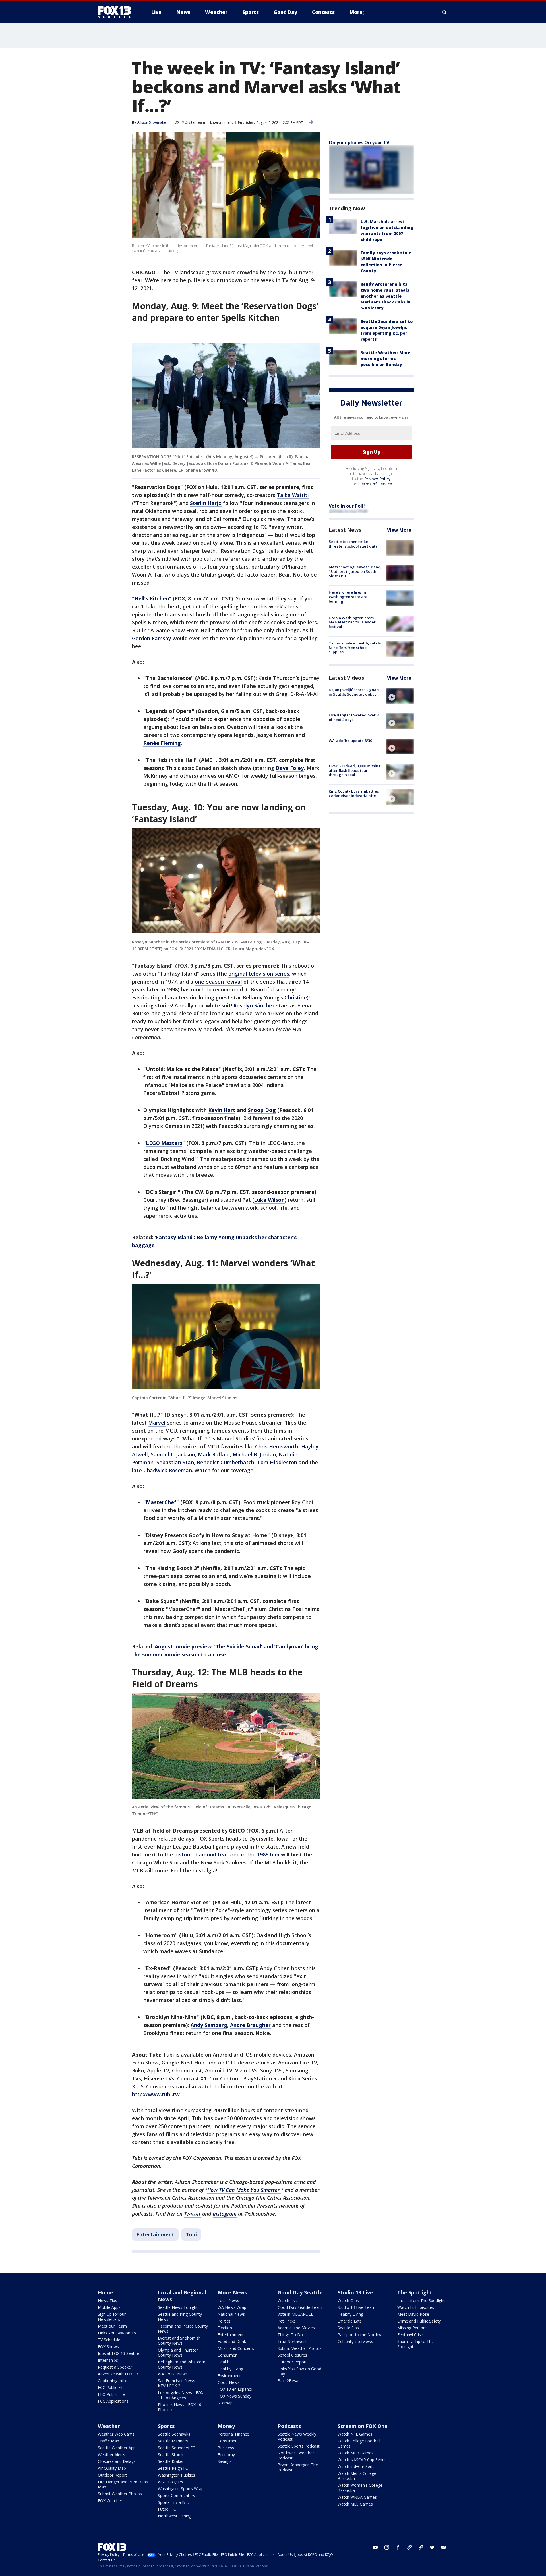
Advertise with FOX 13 (118, 2374)
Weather (109, 2426)
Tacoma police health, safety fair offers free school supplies (355, 647)
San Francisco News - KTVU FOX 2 (178, 2383)
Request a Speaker (115, 2367)
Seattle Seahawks (174, 2434)
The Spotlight (415, 2292)
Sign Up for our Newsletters (112, 2317)
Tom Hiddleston (277, 1462)
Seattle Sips (348, 2328)
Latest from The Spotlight (421, 2300)
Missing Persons (412, 2328)
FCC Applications (113, 2401)
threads (421, 2547)
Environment (229, 2376)
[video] (400, 696)
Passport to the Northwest (362, 2335)
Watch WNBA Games (357, 2497)
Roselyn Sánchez (254, 1005)
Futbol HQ (167, 2509)
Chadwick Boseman (168, 1470)
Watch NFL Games (355, 2434)
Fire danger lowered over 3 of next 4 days (354, 717)
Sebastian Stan (175, 1462)
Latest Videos (346, 678)
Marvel (157, 1423)
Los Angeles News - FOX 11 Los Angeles (181, 2395)
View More (399, 530)
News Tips (107, 2300)
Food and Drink (232, 2341)
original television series (259, 974)
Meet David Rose (413, 2314)
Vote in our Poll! (347, 506)
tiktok (409, 2547)
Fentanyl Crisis (410, 2335)
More (356, 12)
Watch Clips (348, 2300)
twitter (432, 2547)
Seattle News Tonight (178, 2307)
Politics (224, 2321)
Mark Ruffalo (214, 1454)
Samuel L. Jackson (173, 1454)
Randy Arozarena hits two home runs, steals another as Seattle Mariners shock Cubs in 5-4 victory (386, 296)
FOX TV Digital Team (189, 122)
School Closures (292, 2355)
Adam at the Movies (296, 2328)
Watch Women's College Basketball (360, 2488)
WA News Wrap (232, 2307)
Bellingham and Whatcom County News (182, 2364)
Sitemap (225, 2403)
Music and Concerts (236, 2348)
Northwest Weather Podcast (296, 2455)
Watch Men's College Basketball (357, 2476)
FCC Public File (111, 2387)
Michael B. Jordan (254, 1454)
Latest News (345, 530)
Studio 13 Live (355, 2292)
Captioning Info (112, 2381)
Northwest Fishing (175, 2516)
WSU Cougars (170, 2482)
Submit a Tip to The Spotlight (415, 2344)
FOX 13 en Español (235, 2389)
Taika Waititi (293, 495)
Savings (225, 2461)
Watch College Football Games (359, 2443)
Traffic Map (108, 2441)
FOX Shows (108, 2347)
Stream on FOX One (363, 2426)
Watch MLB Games (355, 2453)
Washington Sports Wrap (181, 2489)
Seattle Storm (170, 2455)
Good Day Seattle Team (300, 2307)
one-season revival (218, 982)
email (444, 2547)
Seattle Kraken (171, 2461)
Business (226, 2448)
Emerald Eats (350, 2321)
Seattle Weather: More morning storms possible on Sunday (385, 358)
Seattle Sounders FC (176, 2448)
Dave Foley (290, 768)
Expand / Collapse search (445, 12)
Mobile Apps (109, 2307)
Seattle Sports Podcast (299, 2446)
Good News (228, 2382)
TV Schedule (109, 2340)
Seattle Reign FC (173, 2468)
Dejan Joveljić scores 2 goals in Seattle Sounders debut (354, 692)
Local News (228, 2300)
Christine (296, 997)
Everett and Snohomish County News (179, 2341)
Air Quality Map (112, 2468)
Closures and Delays (117, 2461)
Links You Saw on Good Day (299, 2371)
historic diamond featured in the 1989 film (227, 1854)
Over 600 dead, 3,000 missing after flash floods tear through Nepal (355, 770)
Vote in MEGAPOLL (295, 2314)
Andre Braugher (250, 2025)
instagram (387, 2547)
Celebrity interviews (355, 2341)
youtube (375, 2547)
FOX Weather (110, 2501)
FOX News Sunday (234, 2396)
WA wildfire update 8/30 (350, 741)
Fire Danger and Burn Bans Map (123, 2484)
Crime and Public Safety (419, 2321)
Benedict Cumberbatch (226, 1462)
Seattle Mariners (173, 2441)
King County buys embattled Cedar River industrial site (354, 793)
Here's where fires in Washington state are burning (348, 597)
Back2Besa (288, 2381)
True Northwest (292, 2341)
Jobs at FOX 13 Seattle (118, 2353)
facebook (398, 2547)
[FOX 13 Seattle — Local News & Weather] (117, 12)
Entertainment (221, 122)
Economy (226, 2455)
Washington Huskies (176, 2475)
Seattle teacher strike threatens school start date (353, 544)
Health (224, 2362)
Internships (108, 2360)
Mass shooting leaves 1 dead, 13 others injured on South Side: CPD (355, 571)
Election (225, 2328)
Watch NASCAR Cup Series (362, 2460)
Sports (166, 2426)
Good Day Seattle (300, 2292)
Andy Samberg (209, 2025)
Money (226, 2426)
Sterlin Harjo (206, 503)
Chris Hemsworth (277, 1446)
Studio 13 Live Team (356, 2307)
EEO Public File (111, 2394)
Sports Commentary (176, 2495)
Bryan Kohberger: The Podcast (298, 2467)
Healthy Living (230, 2369)
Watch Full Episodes (416, 2307)
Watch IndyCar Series (357, 2466)
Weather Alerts (111, 2455)
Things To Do (290, 2335)
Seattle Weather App (117, 2448)
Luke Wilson (269, 1200)
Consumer (227, 2355)
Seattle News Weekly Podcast (297, 2437)
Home (106, 2292)
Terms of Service (375, 484)
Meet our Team (112, 2326)
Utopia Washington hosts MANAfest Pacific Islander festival (352, 622)
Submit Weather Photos (300, 2348)
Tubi (191, 2234)
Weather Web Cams (116, 2434)
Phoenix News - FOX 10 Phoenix (180, 2407)
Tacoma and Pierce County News (183, 2329)
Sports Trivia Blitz (174, 2502)
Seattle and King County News (180, 2317)
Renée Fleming (162, 743)
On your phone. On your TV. (360, 142)
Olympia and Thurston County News (178, 2353)
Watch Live (288, 2300)
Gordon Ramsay (152, 638)
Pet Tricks (287, 2321)
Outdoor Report (292, 2362)
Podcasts (289, 2426)
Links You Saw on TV (117, 2333)
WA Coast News (173, 2374)
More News (232, 2292)
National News (231, 2314)
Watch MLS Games (355, 2504)
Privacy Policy (378, 479)
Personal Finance (233, 2434)
